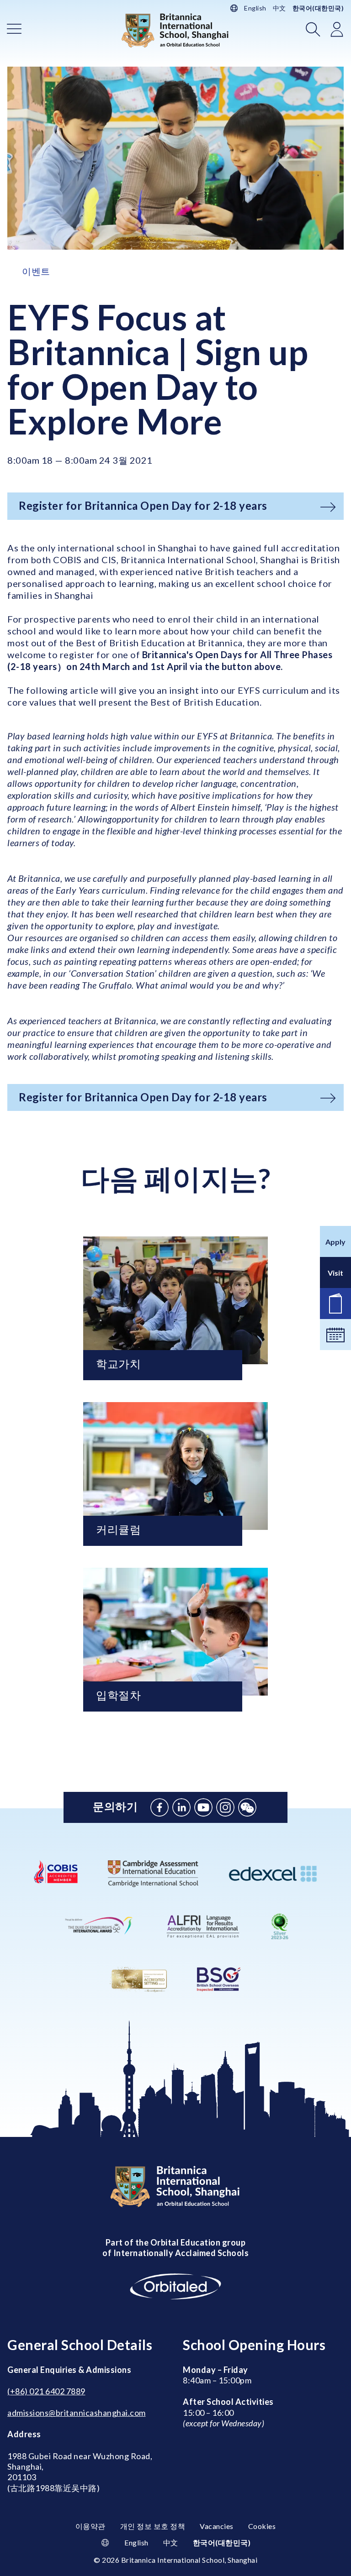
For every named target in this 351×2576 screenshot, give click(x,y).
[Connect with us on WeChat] (247, 1807)
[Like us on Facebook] (160, 1807)
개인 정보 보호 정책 (153, 2526)
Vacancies (217, 2526)
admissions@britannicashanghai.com (77, 2413)
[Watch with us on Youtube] (203, 1807)
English (255, 8)
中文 (279, 8)
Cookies (262, 2526)
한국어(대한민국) (318, 8)
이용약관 (90, 2526)
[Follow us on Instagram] (225, 1807)
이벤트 (36, 271)
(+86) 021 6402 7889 (46, 2391)
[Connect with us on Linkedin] (181, 1807)
